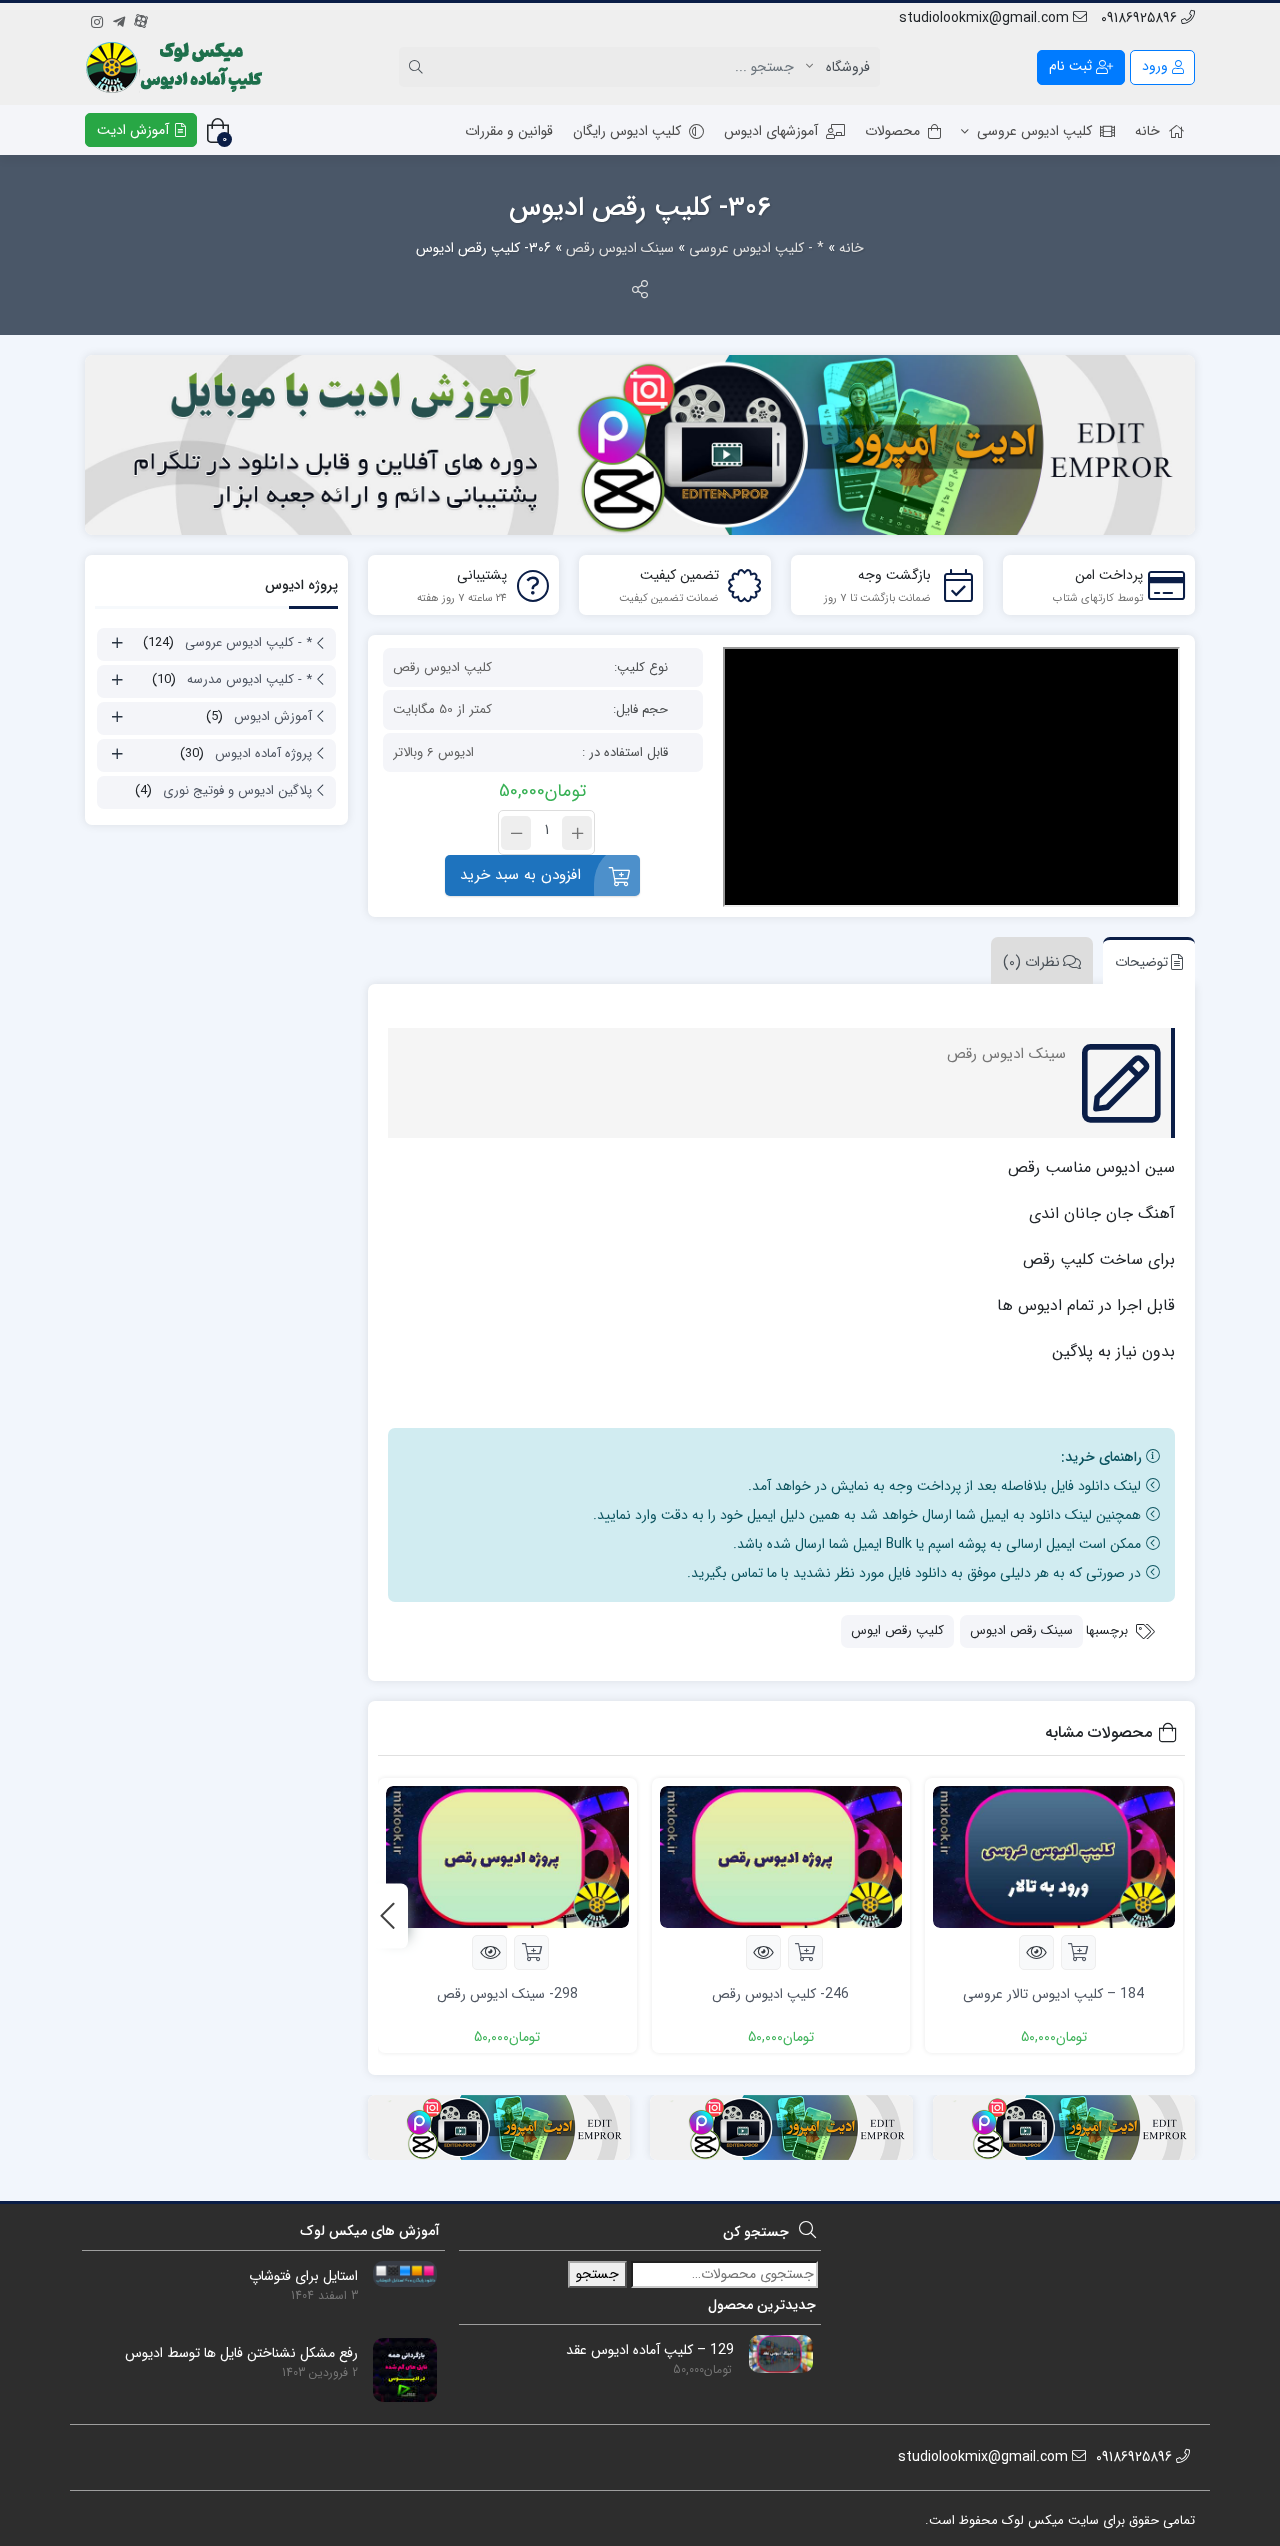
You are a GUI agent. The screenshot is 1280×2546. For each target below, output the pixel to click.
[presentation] (388, 1915)
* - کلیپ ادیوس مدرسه (249, 679)
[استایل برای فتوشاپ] (397, 2273)
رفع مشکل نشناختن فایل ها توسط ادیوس (241, 2353)
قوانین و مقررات (509, 131)
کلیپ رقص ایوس (897, 1630)
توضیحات (1141, 962)
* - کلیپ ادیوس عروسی (756, 248)
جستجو (597, 2274)
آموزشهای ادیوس (771, 131)
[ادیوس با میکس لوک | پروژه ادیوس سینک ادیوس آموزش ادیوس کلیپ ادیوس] (176, 67)
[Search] (419, 67)
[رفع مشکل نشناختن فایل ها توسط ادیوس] (397, 2369)
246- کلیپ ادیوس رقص (780, 1994)
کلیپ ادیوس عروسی (1034, 131)
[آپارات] (141, 19)
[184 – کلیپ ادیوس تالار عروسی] (1054, 1856)
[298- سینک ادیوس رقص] (507, 1856)
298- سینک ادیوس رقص (507, 1994)
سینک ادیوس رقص (620, 248)
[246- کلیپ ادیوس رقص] (781, 1856)
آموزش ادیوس (273, 716)
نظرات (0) (1031, 962)
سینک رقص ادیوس (1021, 1630)
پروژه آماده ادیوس (263, 753)
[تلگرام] (119, 19)
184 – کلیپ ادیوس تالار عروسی (1053, 1994)
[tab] (1144, 960)
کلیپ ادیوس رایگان (627, 131)
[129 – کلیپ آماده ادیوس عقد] (773, 2353)
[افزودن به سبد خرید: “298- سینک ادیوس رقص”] (531, 1952)
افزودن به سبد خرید (520, 875)
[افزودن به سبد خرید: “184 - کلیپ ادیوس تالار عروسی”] (1078, 1952)
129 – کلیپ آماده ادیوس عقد (650, 2350)
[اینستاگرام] (97, 19)
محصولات (892, 131)
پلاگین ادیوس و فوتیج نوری (237, 790)
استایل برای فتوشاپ (303, 2276)
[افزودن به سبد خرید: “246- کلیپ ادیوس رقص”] (805, 1952)
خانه (1147, 131)
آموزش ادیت (135, 130)
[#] (640, 445)
